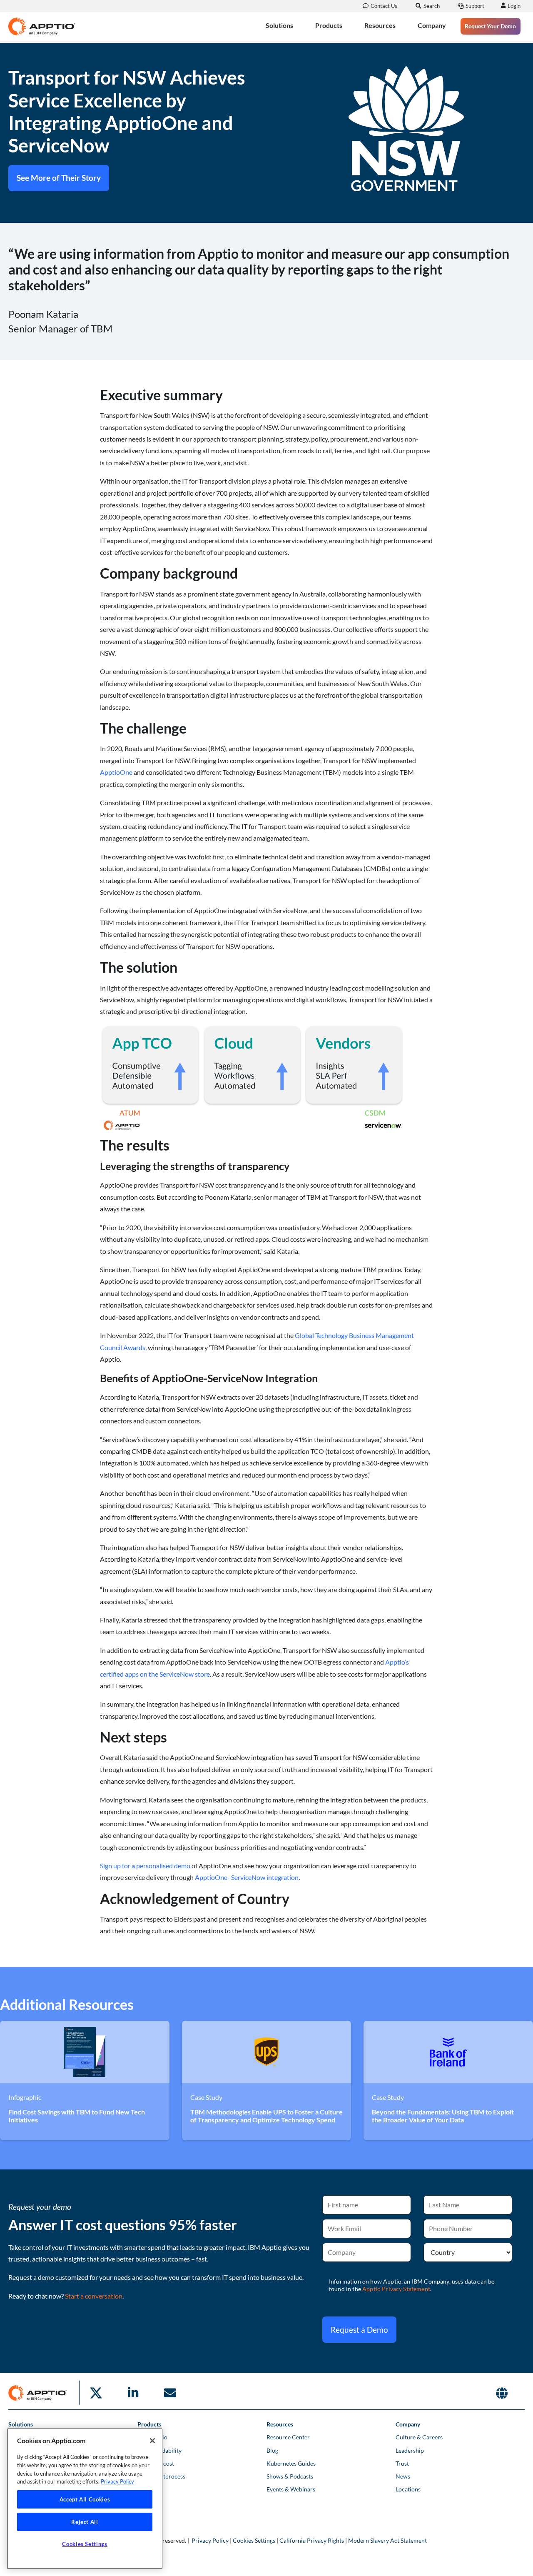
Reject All (85, 2522)
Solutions (279, 25)
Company (432, 25)
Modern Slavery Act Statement (387, 2540)
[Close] (152, 2441)
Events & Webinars (291, 2489)
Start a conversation (94, 2296)
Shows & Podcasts (290, 2476)
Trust (402, 2463)
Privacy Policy (210, 2540)
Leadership (410, 2450)
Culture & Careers (419, 2437)
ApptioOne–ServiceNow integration (247, 1877)
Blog (272, 2450)
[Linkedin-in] (133, 2393)
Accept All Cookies (85, 2499)
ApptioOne (116, 772)
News (403, 2476)
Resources (380, 25)
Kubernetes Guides (291, 2463)
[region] (85, 2499)
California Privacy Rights (312, 2540)
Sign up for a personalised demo (145, 1866)
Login (514, 6)
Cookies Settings (254, 2540)
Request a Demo (359, 2330)
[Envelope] (170, 2393)
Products (329, 25)
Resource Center (288, 2437)
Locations (408, 2489)
